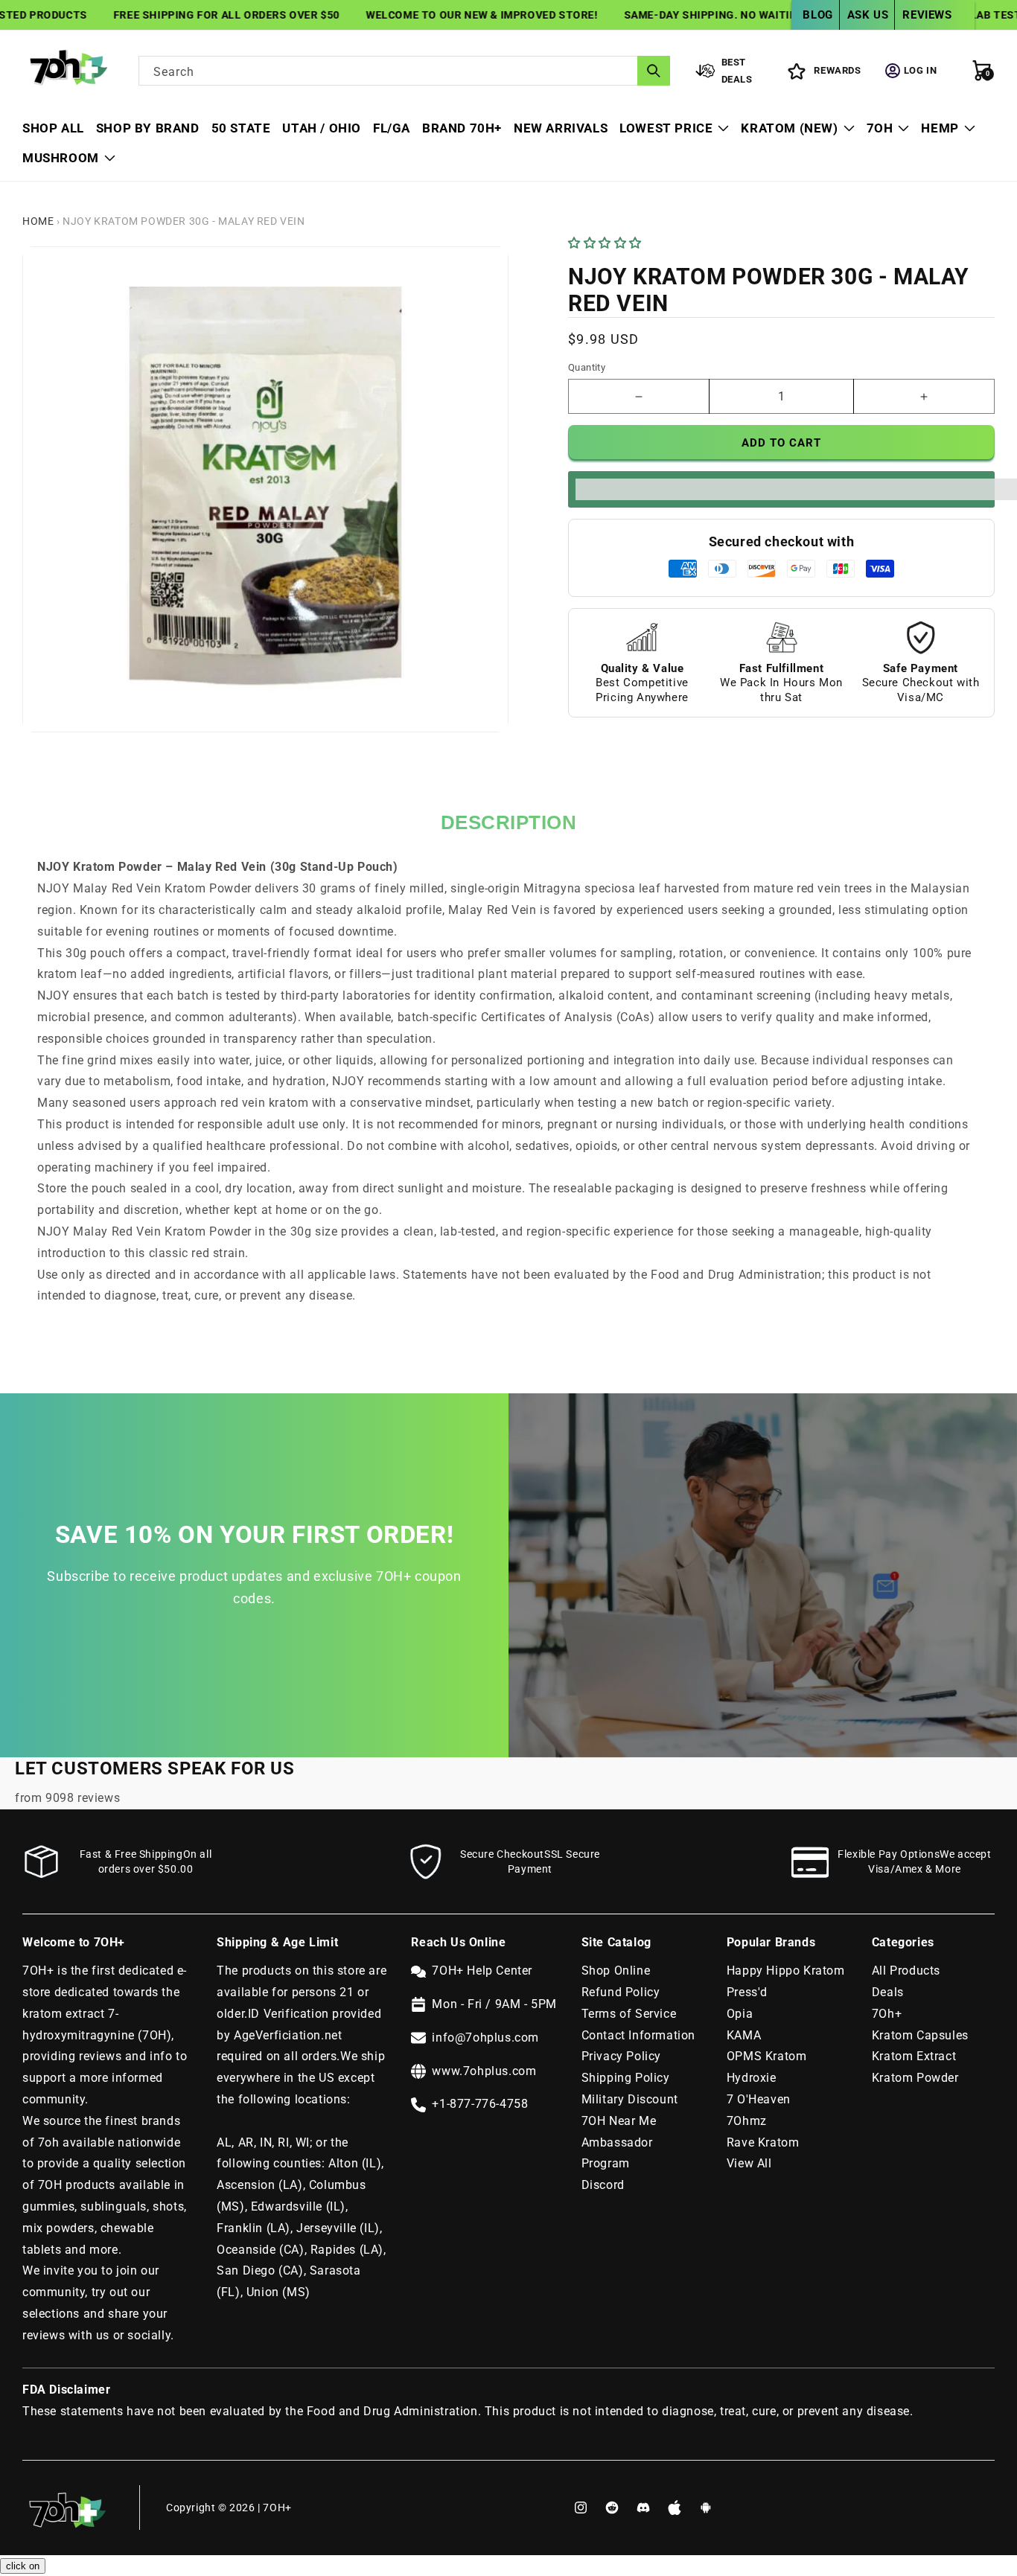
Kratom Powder (915, 2078)
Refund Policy (621, 1992)
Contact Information (638, 2035)
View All (749, 2163)
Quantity (587, 367)
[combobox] (404, 71)
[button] (607, 243)
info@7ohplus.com (485, 2038)
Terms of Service (629, 2014)
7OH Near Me (619, 2121)
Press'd (747, 1992)
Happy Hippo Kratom (786, 1971)
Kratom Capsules (920, 2035)
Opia (740, 2014)
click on (23, 2566)
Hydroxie (752, 2078)
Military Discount (630, 2099)
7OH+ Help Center (482, 1971)
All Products (906, 1971)
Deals (888, 1992)
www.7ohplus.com (484, 2071)
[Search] (654, 71)
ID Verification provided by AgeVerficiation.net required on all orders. (299, 2035)
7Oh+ (887, 2014)
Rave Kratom (763, 2142)
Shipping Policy (626, 2078)
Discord (603, 2185)
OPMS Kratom (767, 2056)
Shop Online (616, 1971)
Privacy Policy (621, 2056)
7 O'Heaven (759, 2099)
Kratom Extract (914, 2056)
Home (38, 221)
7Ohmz (747, 2121)
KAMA (744, 2035)
